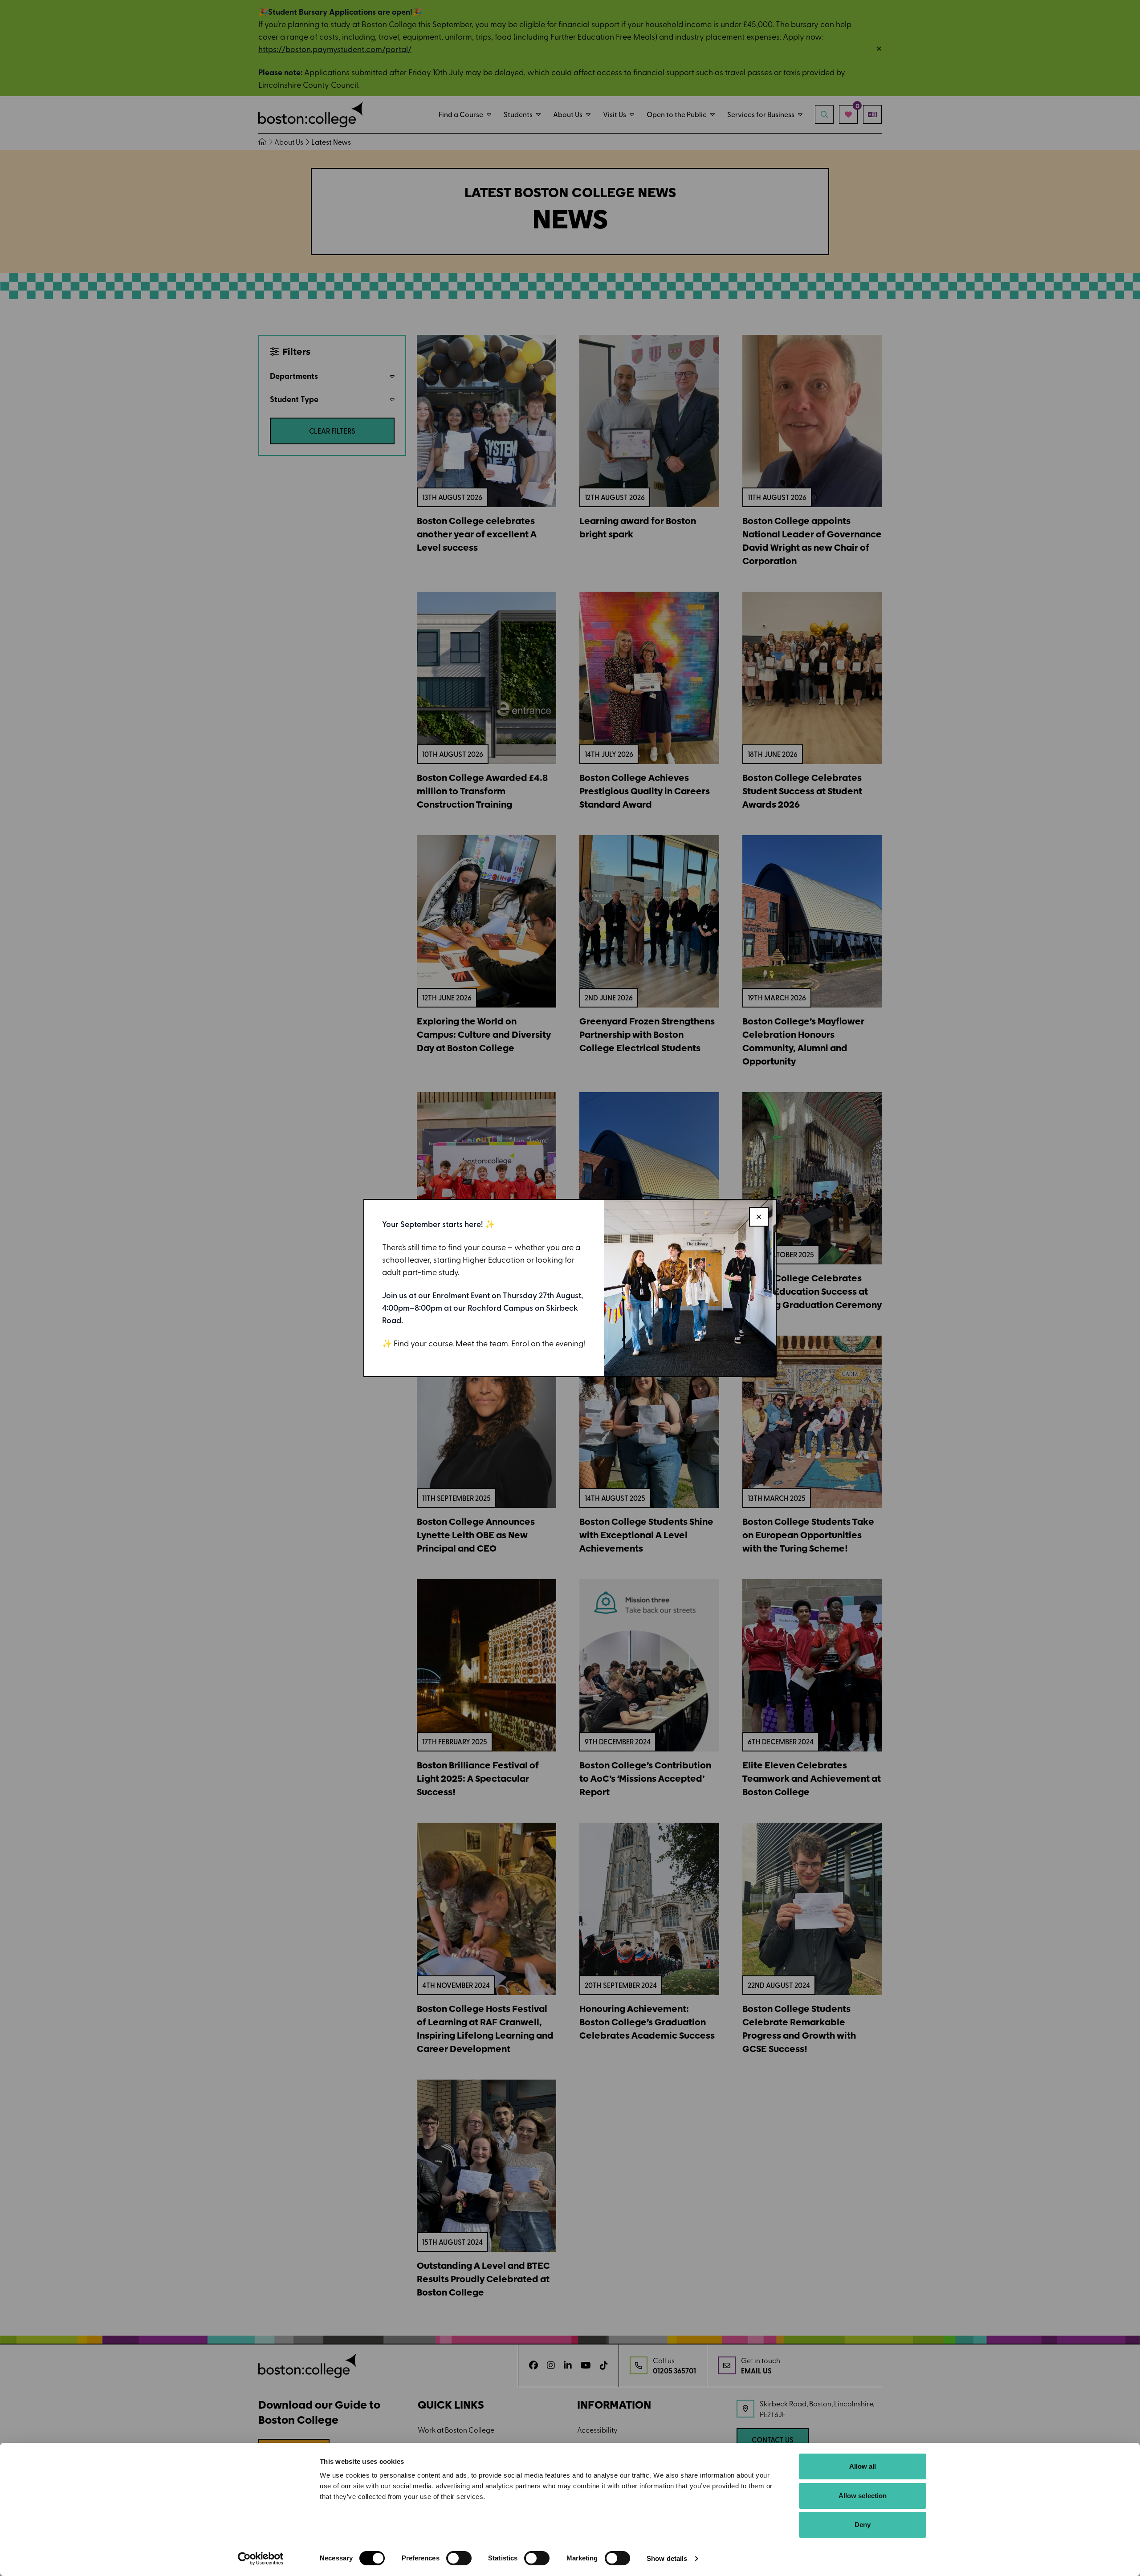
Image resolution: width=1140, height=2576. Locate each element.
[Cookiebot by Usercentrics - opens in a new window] (261, 2559)
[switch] (459, 2558)
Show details (667, 2558)
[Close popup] (759, 1217)
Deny (863, 2525)
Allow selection (863, 2496)
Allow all (863, 2466)
